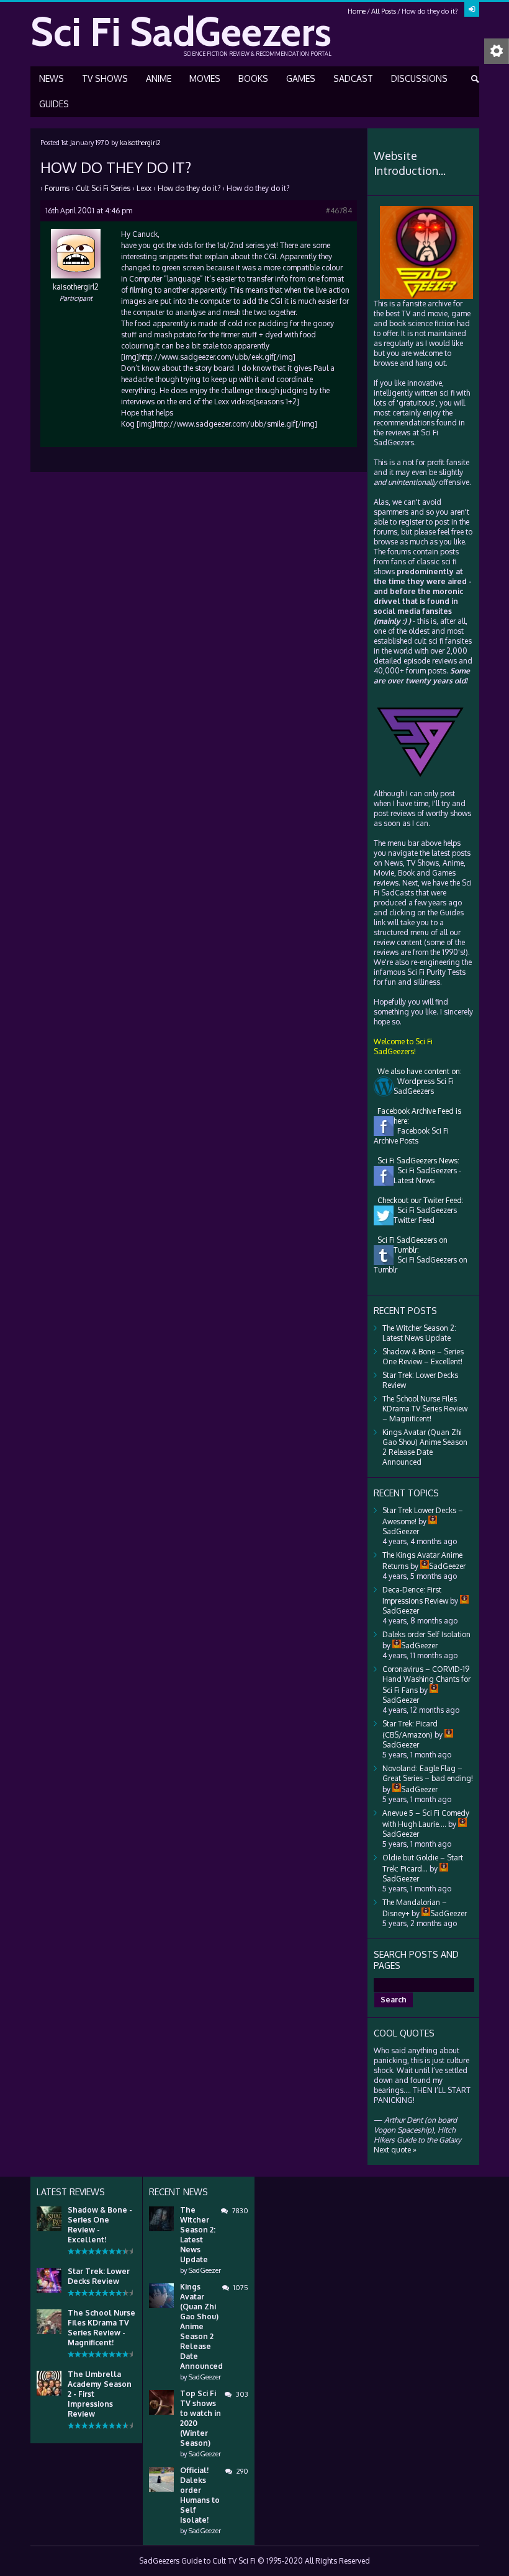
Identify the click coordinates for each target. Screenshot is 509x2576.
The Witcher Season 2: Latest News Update (419, 1333)
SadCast (353, 78)
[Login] (472, 9)
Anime (159, 78)
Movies (205, 78)
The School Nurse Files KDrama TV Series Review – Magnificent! (425, 1409)
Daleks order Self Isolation (426, 1634)
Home (357, 11)
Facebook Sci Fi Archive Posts (411, 1136)
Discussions (419, 78)
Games (301, 78)
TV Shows (105, 78)
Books (253, 78)
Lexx (144, 188)
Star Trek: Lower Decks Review (99, 2276)
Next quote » (395, 2150)
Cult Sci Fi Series (103, 188)
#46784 (339, 211)
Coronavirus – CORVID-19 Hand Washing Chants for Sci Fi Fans (426, 1680)
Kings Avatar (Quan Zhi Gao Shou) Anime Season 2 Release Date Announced (425, 1447)
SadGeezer (205, 2270)
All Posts (384, 11)
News (52, 78)
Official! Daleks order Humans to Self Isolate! (200, 2495)
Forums (57, 188)
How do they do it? (189, 188)
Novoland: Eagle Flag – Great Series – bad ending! (428, 1773)
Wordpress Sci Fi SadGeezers (424, 1086)
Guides (54, 104)
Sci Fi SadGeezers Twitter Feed (425, 1215)
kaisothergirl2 (140, 143)
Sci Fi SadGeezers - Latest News (427, 1175)
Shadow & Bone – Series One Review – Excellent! (423, 1357)
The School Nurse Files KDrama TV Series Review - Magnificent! (101, 2328)
